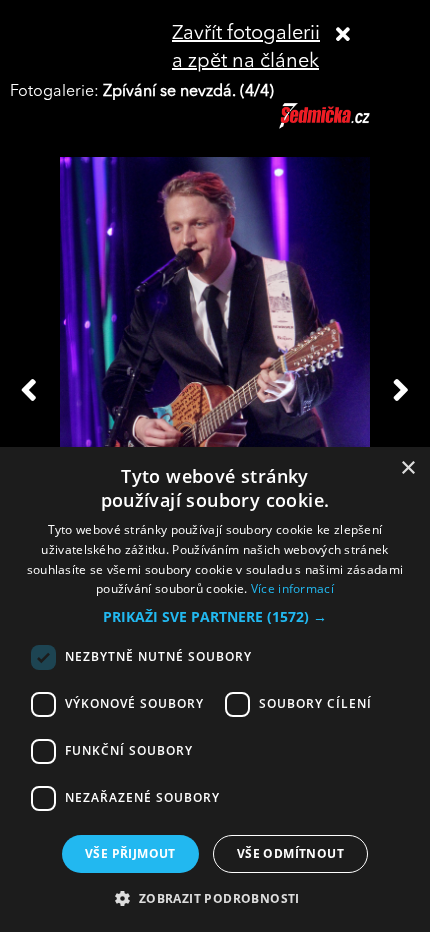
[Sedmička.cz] (349, 125)
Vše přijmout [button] (130, 853)
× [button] (407, 468)
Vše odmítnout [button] (290, 853)
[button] (215, 617)
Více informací (292, 588)
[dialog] (215, 689)
